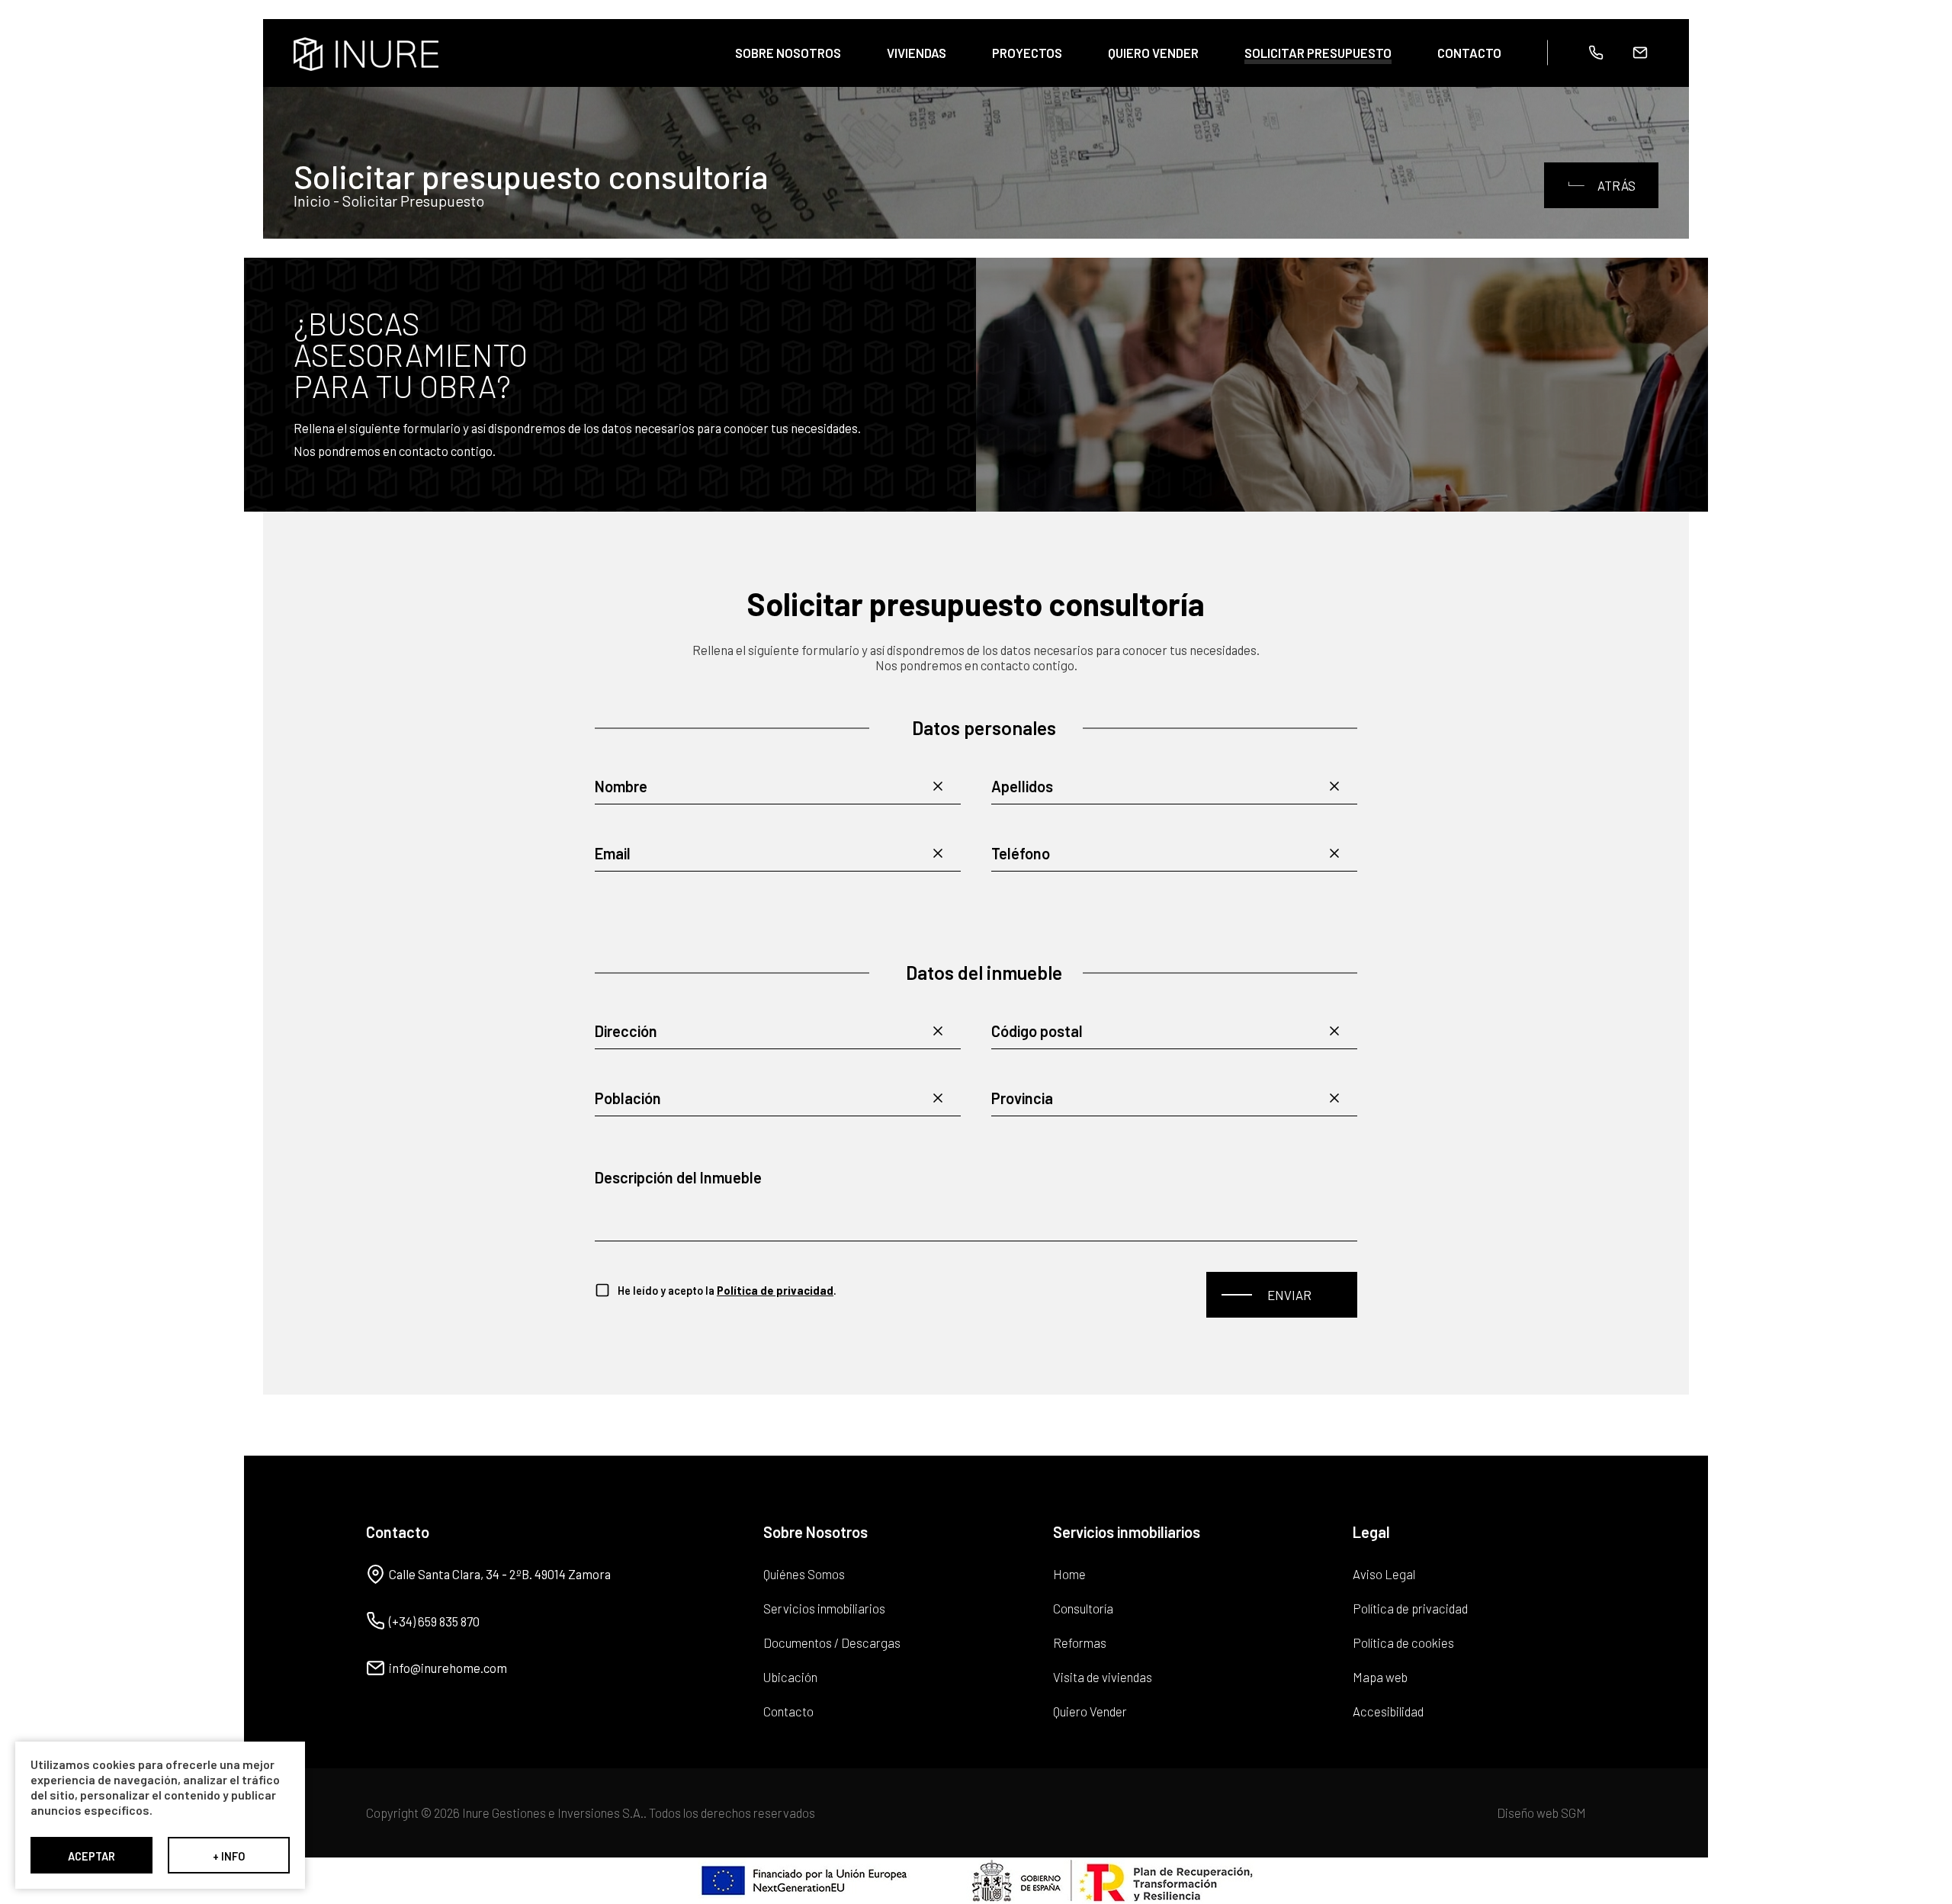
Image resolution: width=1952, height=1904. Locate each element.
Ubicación (790, 1677)
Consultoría (1083, 1608)
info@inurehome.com (448, 1668)
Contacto (1469, 53)
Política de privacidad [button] (775, 1290)
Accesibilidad (1388, 1711)
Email (1640, 53)
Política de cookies (1403, 1642)
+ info (229, 1856)
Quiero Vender (1153, 53)
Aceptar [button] (91, 1856)
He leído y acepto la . (727, 1290)
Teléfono (1596, 53)
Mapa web (1380, 1677)
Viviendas (917, 53)
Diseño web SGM (1541, 1813)
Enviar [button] (1289, 1295)
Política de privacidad (1410, 1608)
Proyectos (1027, 53)
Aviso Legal (1384, 1574)
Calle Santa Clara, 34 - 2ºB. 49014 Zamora (500, 1574)
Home (1069, 1574)
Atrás (1616, 185)
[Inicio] (366, 55)
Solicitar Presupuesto (1318, 53)
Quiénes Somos (804, 1574)
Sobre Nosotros (788, 53)
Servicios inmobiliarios (824, 1608)
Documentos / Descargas (832, 1642)
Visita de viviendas (1103, 1677)
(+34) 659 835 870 (434, 1621)
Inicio (312, 201)
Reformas (1080, 1642)
